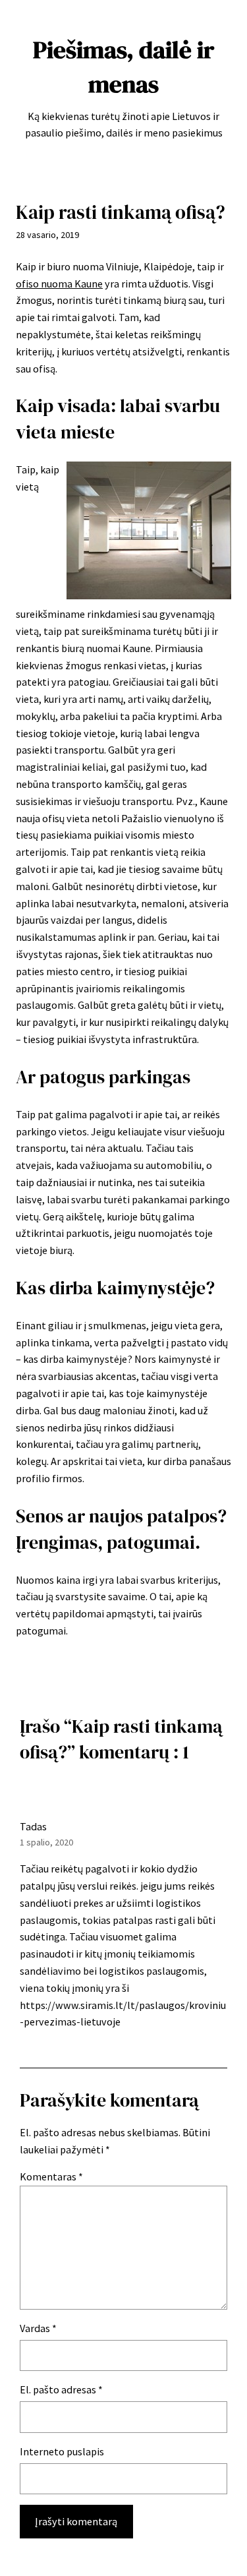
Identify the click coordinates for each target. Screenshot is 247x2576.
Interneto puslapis (62, 2451)
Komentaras (51, 2176)
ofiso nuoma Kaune (59, 284)
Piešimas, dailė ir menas (123, 67)
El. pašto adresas (61, 2389)
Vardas (38, 2328)
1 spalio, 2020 (46, 1842)
